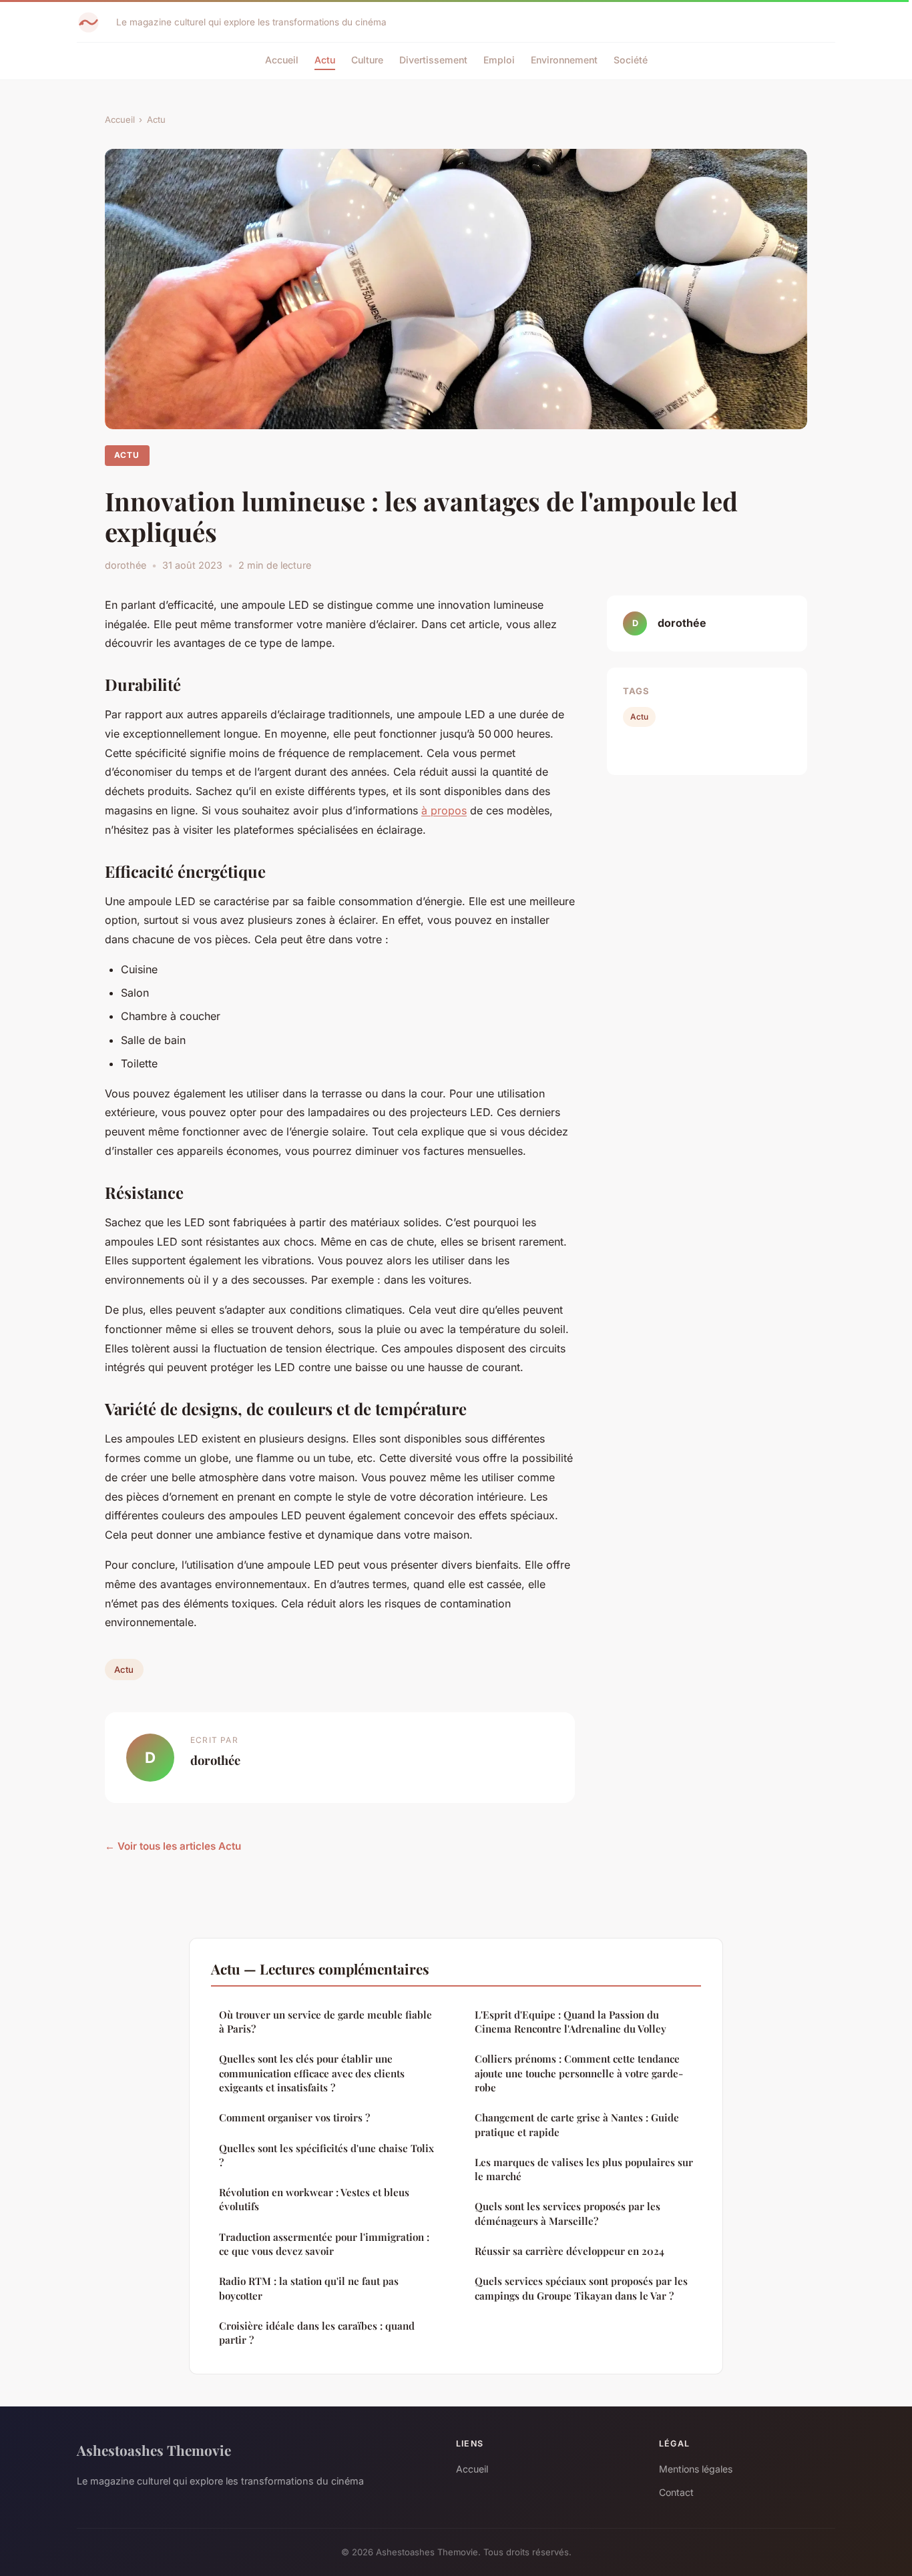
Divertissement (433, 60)
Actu (325, 60)
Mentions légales (696, 2469)
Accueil (282, 60)
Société (631, 60)
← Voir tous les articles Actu (173, 1846)
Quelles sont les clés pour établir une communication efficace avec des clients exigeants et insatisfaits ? (312, 2073)
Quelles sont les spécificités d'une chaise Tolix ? (326, 2155)
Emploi (499, 60)
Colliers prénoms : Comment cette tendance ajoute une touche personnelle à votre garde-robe (579, 2073)
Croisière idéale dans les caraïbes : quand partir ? (317, 2333)
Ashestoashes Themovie (154, 2450)
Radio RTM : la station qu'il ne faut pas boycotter (309, 2288)
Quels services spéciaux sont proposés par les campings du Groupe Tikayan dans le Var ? (581, 2288)
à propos (444, 810)
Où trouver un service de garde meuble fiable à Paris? (325, 2022)
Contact (676, 2492)
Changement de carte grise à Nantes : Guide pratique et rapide (577, 2124)
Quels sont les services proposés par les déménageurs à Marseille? (567, 2213)
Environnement (564, 60)
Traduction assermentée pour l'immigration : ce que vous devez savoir (324, 2244)
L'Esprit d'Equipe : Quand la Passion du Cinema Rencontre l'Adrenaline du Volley (571, 2022)
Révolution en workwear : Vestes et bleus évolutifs (314, 2199)
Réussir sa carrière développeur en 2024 (569, 2251)
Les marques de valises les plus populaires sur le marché (584, 2169)
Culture (367, 60)
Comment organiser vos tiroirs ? (294, 2117)
